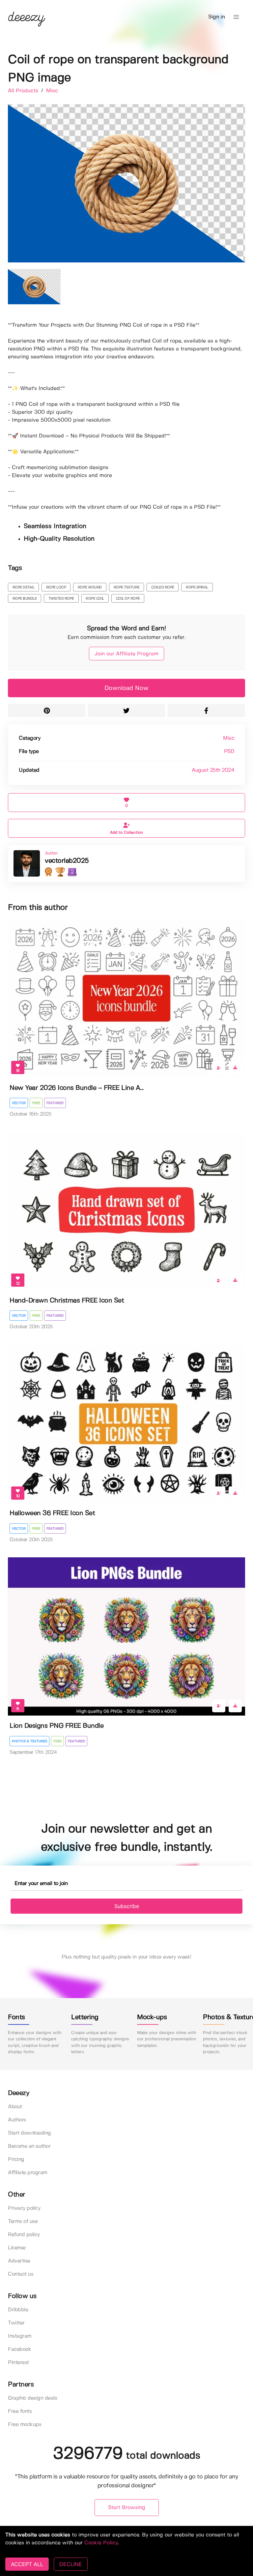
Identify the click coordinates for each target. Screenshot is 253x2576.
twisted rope (61, 599)
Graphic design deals (32, 2398)
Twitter (16, 2323)
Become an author (29, 2146)
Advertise (19, 2261)
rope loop (56, 587)
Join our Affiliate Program (126, 654)
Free (36, 1103)
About (15, 2107)
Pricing (16, 2159)
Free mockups (25, 2425)
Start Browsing (127, 2508)
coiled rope (163, 587)
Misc (52, 91)
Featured (55, 1103)
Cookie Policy (101, 2543)
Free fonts (20, 2411)
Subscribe (127, 1906)
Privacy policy (24, 2208)
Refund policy (24, 2235)
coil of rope (128, 599)
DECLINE (71, 2564)
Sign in (217, 17)
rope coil (95, 599)
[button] (236, 17)
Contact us (21, 2274)
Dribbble (18, 2310)
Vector (19, 1103)
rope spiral (197, 587)
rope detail (24, 587)
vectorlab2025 (67, 861)
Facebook (19, 2349)
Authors (17, 2120)
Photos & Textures (29, 1741)
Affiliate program (28, 2173)
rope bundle (25, 599)
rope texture (127, 587)
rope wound (90, 587)
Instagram (20, 2336)
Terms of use (23, 2221)
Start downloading (29, 2133)
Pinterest (18, 2363)
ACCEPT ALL (27, 2564)
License (17, 2248)
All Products (24, 91)
